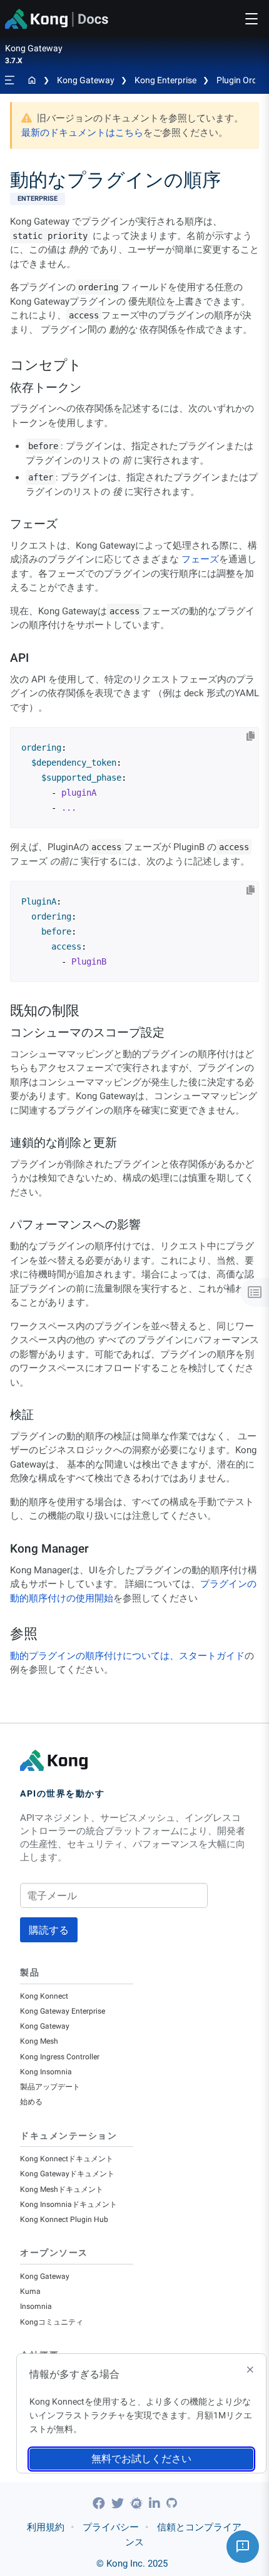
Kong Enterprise (165, 80)
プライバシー (111, 2527)
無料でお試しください (141, 2459)
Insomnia (36, 2306)
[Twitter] (119, 2503)
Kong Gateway (86, 80)
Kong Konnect (44, 1996)
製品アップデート (50, 2087)
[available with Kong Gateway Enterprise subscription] (134, 199)
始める (31, 2102)
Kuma (30, 2291)
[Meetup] (138, 2503)
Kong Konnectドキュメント (67, 2159)
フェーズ (200, 559)
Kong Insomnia (46, 2072)
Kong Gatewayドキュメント (67, 2174)
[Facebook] (100, 2503)
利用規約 (46, 2527)
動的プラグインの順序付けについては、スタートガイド (127, 1656)
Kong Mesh (39, 2041)
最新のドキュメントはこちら (82, 133)
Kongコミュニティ (52, 2322)
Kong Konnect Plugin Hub (64, 2219)
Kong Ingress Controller (60, 2057)
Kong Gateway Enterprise (63, 2011)
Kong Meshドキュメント (62, 2189)
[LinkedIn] (156, 2503)
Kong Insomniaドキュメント (69, 2204)
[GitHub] (171, 2503)
